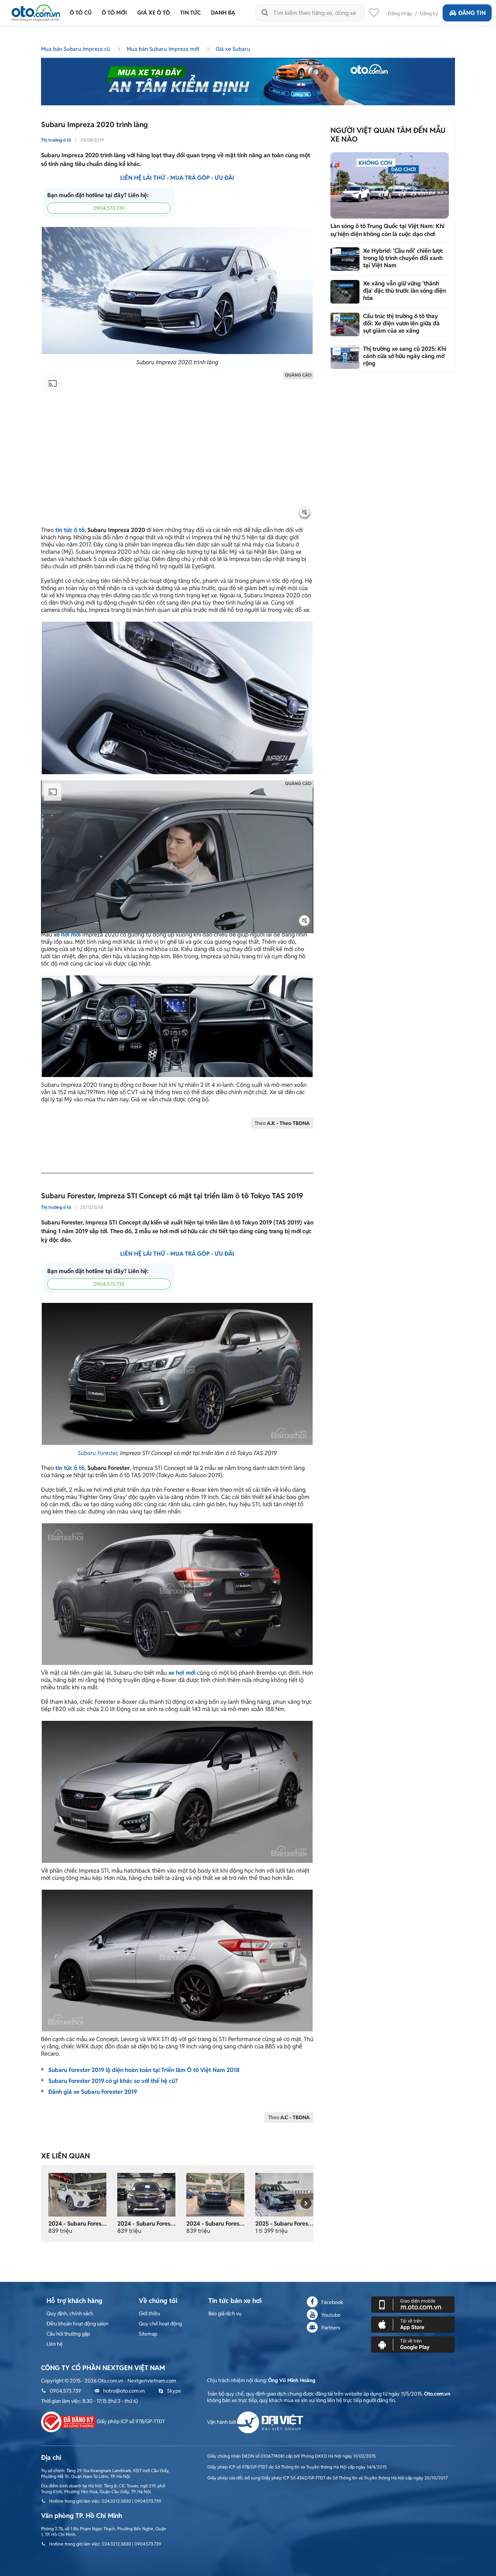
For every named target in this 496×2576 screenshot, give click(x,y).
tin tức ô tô (70, 530)
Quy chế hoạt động (160, 2324)
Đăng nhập (400, 13)
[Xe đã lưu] (374, 15)
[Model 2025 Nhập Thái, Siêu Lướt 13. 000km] (146, 2194)
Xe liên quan (66, 2156)
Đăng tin (472, 13)
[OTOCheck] (248, 80)
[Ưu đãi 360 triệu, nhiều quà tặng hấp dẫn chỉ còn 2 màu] (77, 2194)
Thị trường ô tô (56, 140)
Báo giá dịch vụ (225, 2313)
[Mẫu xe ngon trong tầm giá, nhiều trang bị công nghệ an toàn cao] (215, 2194)
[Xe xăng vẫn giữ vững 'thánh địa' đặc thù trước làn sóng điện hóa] (345, 292)
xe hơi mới (67, 934)
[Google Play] (413, 2344)
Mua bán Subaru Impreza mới (164, 49)
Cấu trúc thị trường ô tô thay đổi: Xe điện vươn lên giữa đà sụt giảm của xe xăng (401, 323)
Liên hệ (55, 2344)
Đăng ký (429, 13)
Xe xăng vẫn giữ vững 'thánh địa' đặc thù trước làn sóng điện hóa (404, 291)
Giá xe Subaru (233, 49)
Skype (174, 2391)
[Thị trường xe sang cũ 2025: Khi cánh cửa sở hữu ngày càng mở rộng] (345, 357)
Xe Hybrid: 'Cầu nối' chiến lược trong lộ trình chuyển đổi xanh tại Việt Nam (403, 258)
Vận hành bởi (222, 2422)
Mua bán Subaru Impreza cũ (76, 49)
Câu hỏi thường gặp (68, 2334)
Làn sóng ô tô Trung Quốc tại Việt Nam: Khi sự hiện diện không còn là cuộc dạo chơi (387, 230)
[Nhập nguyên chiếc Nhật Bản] (284, 2194)
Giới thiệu (149, 2313)
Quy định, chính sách (70, 2313)
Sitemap (148, 2334)
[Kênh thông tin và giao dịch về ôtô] (36, 11)
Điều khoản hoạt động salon (78, 2324)
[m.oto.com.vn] (413, 2304)
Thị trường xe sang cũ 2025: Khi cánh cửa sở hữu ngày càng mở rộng (405, 356)
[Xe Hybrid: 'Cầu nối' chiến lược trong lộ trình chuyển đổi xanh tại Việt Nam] (345, 259)
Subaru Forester (97, 1453)
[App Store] (413, 2324)
